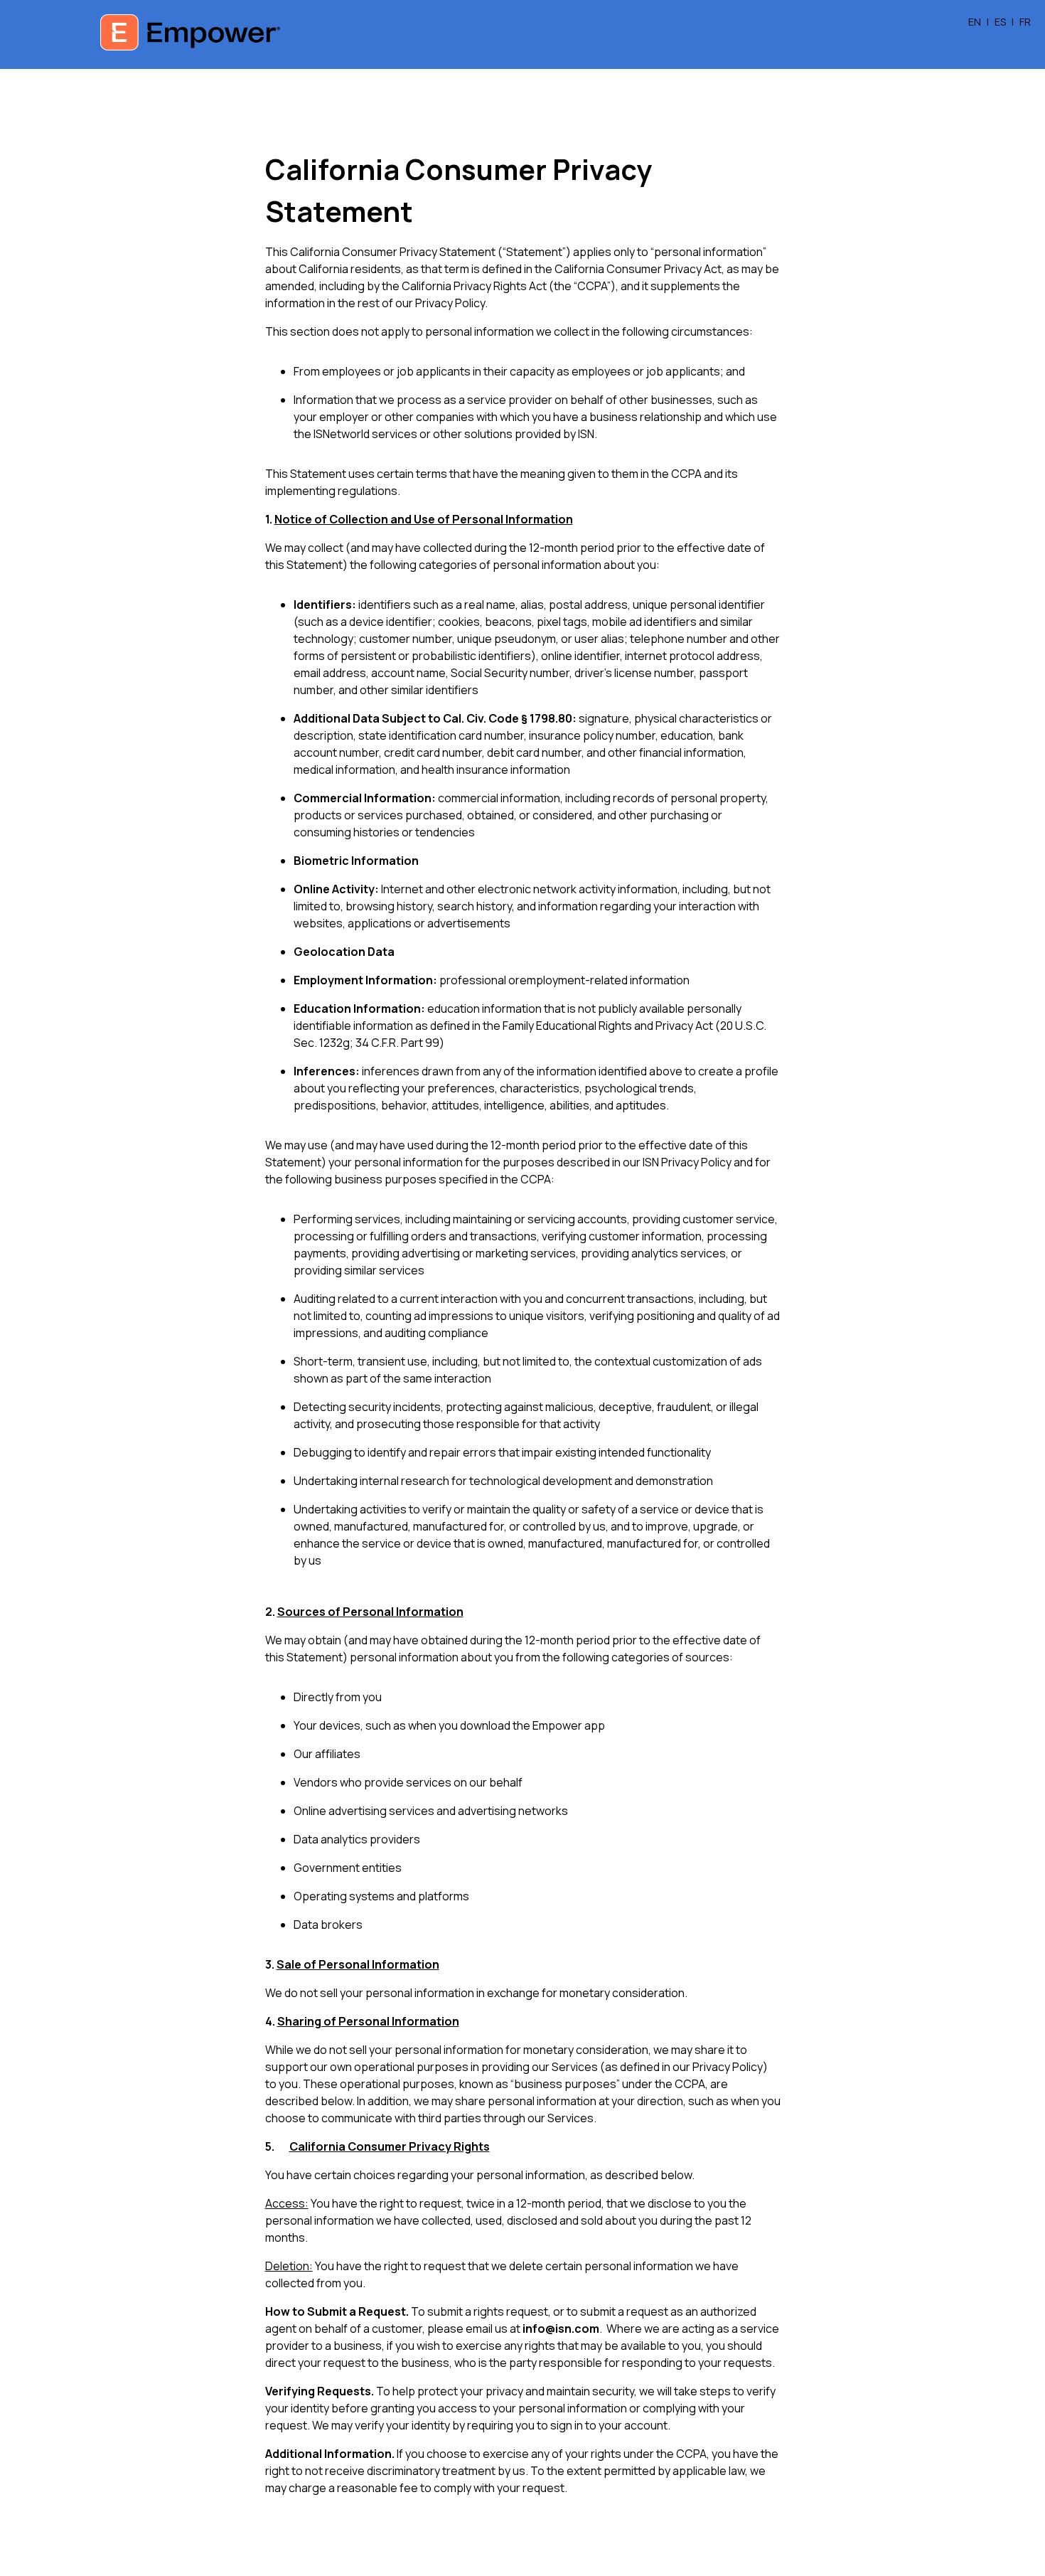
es (1000, 22)
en (975, 22)
